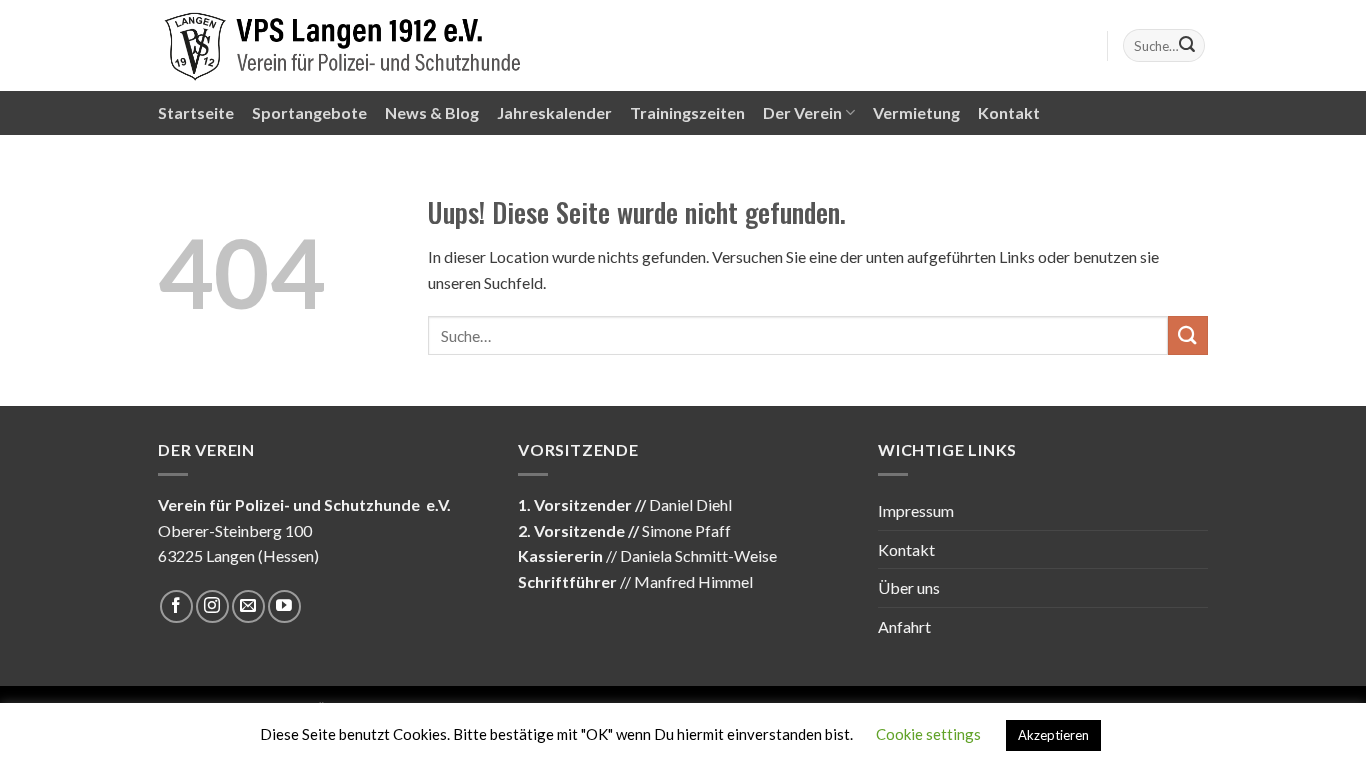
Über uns (909, 587)
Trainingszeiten (687, 112)
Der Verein (802, 112)
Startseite (196, 112)
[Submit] (1187, 46)
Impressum (916, 510)
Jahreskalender (554, 112)
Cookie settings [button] (928, 734)
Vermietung (916, 112)
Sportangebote (309, 112)
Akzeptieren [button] (1053, 735)
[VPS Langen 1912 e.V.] (343, 45)
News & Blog (432, 112)
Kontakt (1009, 112)
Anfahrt (904, 626)
